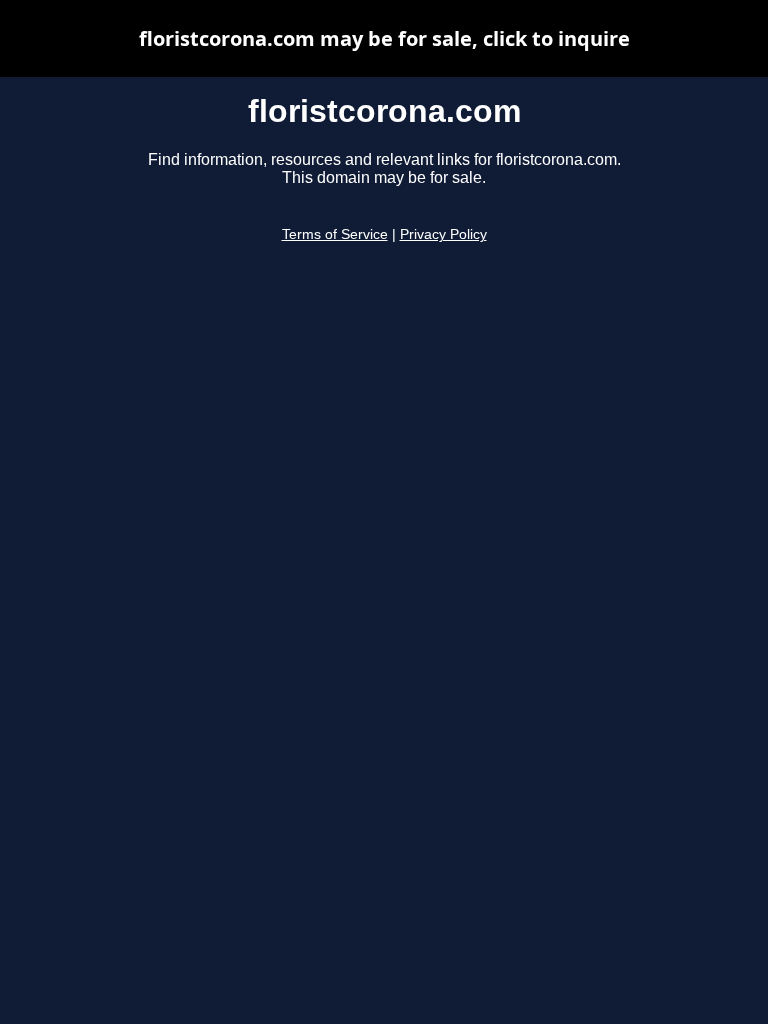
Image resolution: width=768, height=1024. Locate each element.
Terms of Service (335, 234)
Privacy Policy (443, 234)
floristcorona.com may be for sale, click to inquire (384, 38)
